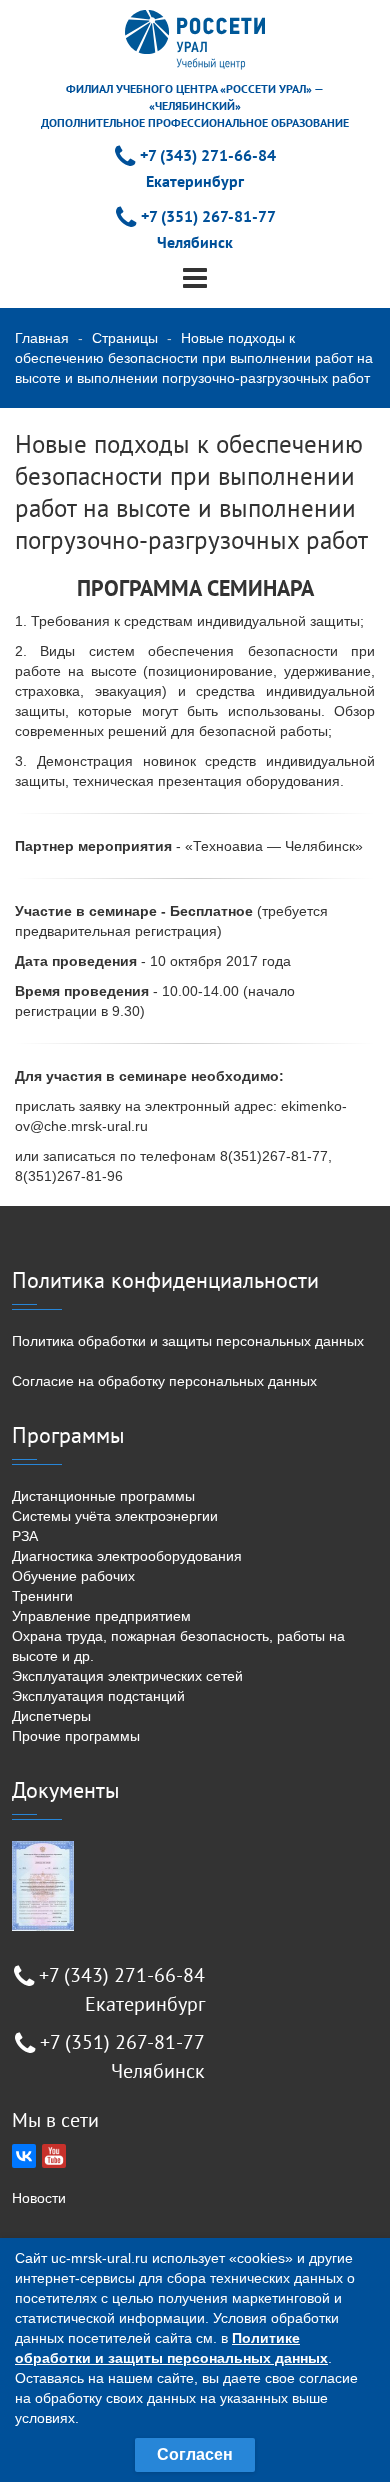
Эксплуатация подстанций (98, 1696)
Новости (39, 2198)
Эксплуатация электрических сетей (127, 1676)
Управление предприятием (101, 1616)
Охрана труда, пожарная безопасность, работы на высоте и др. (178, 1646)
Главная (42, 338)
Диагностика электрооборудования (127, 1556)
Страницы (125, 338)
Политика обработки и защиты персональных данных (188, 1341)
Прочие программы (76, 1736)
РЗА (25, 1536)
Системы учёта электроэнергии (115, 1516)
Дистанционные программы (103, 1496)
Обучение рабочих (73, 1576)
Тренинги (42, 1596)
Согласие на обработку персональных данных (164, 1381)
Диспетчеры (51, 1716)
